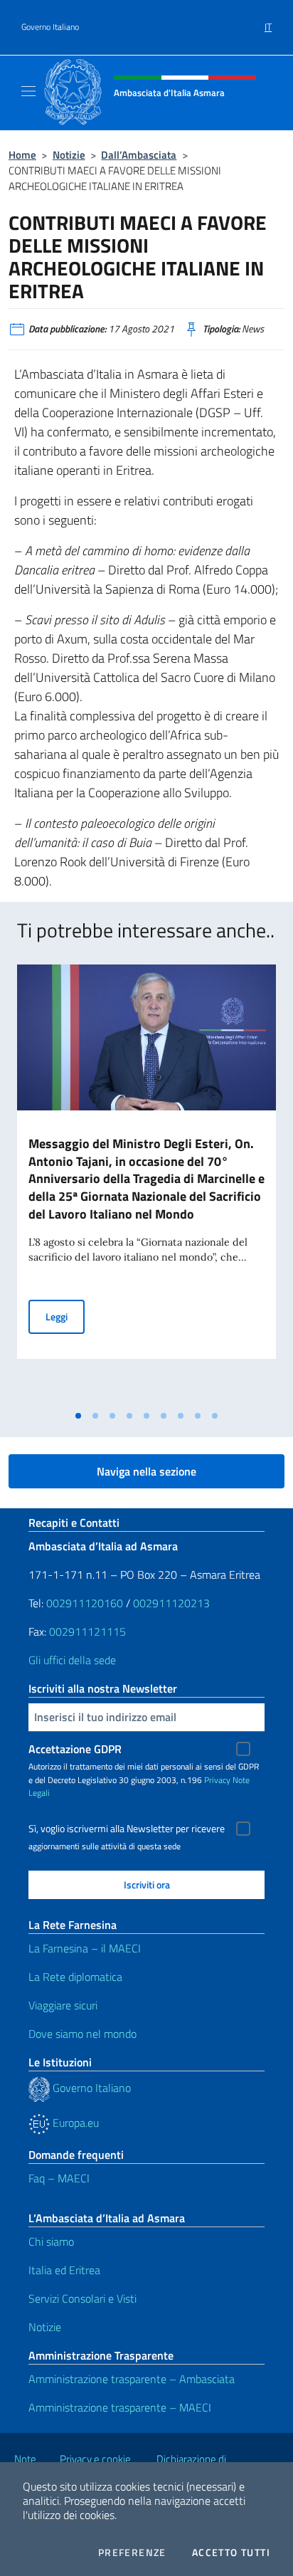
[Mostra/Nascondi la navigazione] (28, 91)
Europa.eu (74, 2123)
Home (22, 155)
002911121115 (87, 1631)
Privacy (217, 1780)
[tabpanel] (146, 1184)
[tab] (78, 1416)
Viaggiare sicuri (63, 2005)
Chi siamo (51, 2241)
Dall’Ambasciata (139, 155)
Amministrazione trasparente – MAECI (120, 2407)
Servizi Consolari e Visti (82, 2298)
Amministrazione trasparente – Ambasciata (132, 2379)
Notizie (69, 155)
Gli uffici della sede (72, 1660)
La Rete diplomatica (75, 1977)
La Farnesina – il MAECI (85, 1948)
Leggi (65, 1316)
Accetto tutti (231, 2553)
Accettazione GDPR (75, 1749)
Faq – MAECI (59, 2178)
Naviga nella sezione (146, 1471)
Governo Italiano (50, 27)
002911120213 (171, 1603)
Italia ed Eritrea (64, 2270)
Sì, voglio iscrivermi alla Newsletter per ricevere (127, 1829)
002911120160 (85, 1603)
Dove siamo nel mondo (82, 2034)
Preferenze (132, 2553)
